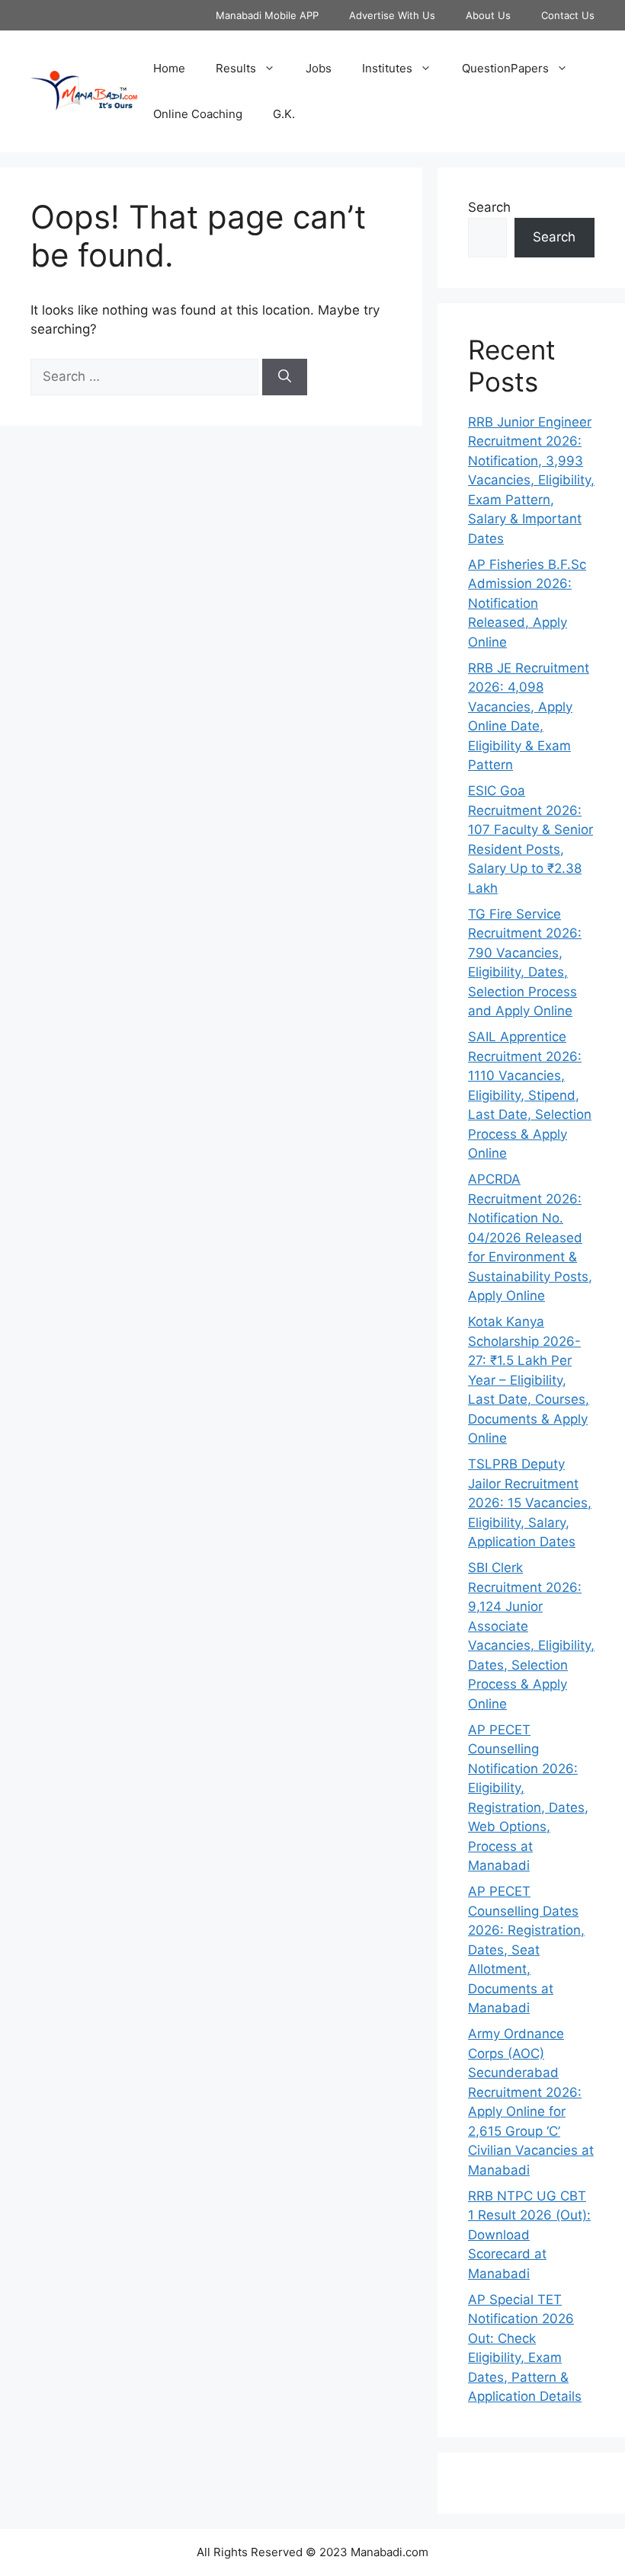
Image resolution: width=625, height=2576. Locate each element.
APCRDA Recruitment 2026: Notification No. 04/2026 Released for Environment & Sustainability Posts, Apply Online (530, 1237)
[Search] (285, 377)
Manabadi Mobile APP (267, 15)
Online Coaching (198, 114)
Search (489, 207)
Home (169, 68)
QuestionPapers (505, 68)
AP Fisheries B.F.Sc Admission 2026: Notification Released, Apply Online (527, 603)
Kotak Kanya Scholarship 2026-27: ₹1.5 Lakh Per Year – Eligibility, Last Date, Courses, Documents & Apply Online (529, 1380)
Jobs (319, 68)
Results (236, 68)
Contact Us (568, 15)
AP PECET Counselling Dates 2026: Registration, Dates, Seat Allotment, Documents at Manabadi (526, 1950)
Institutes (387, 68)
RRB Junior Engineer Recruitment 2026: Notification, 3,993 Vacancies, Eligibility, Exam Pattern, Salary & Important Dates (531, 480)
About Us (488, 15)
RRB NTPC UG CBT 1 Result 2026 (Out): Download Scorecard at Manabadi (529, 2235)
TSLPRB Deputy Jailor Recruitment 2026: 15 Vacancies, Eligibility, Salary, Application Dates (530, 1503)
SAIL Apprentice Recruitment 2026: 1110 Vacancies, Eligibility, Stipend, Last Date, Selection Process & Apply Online (530, 1095)
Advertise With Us (392, 15)
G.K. (284, 114)
